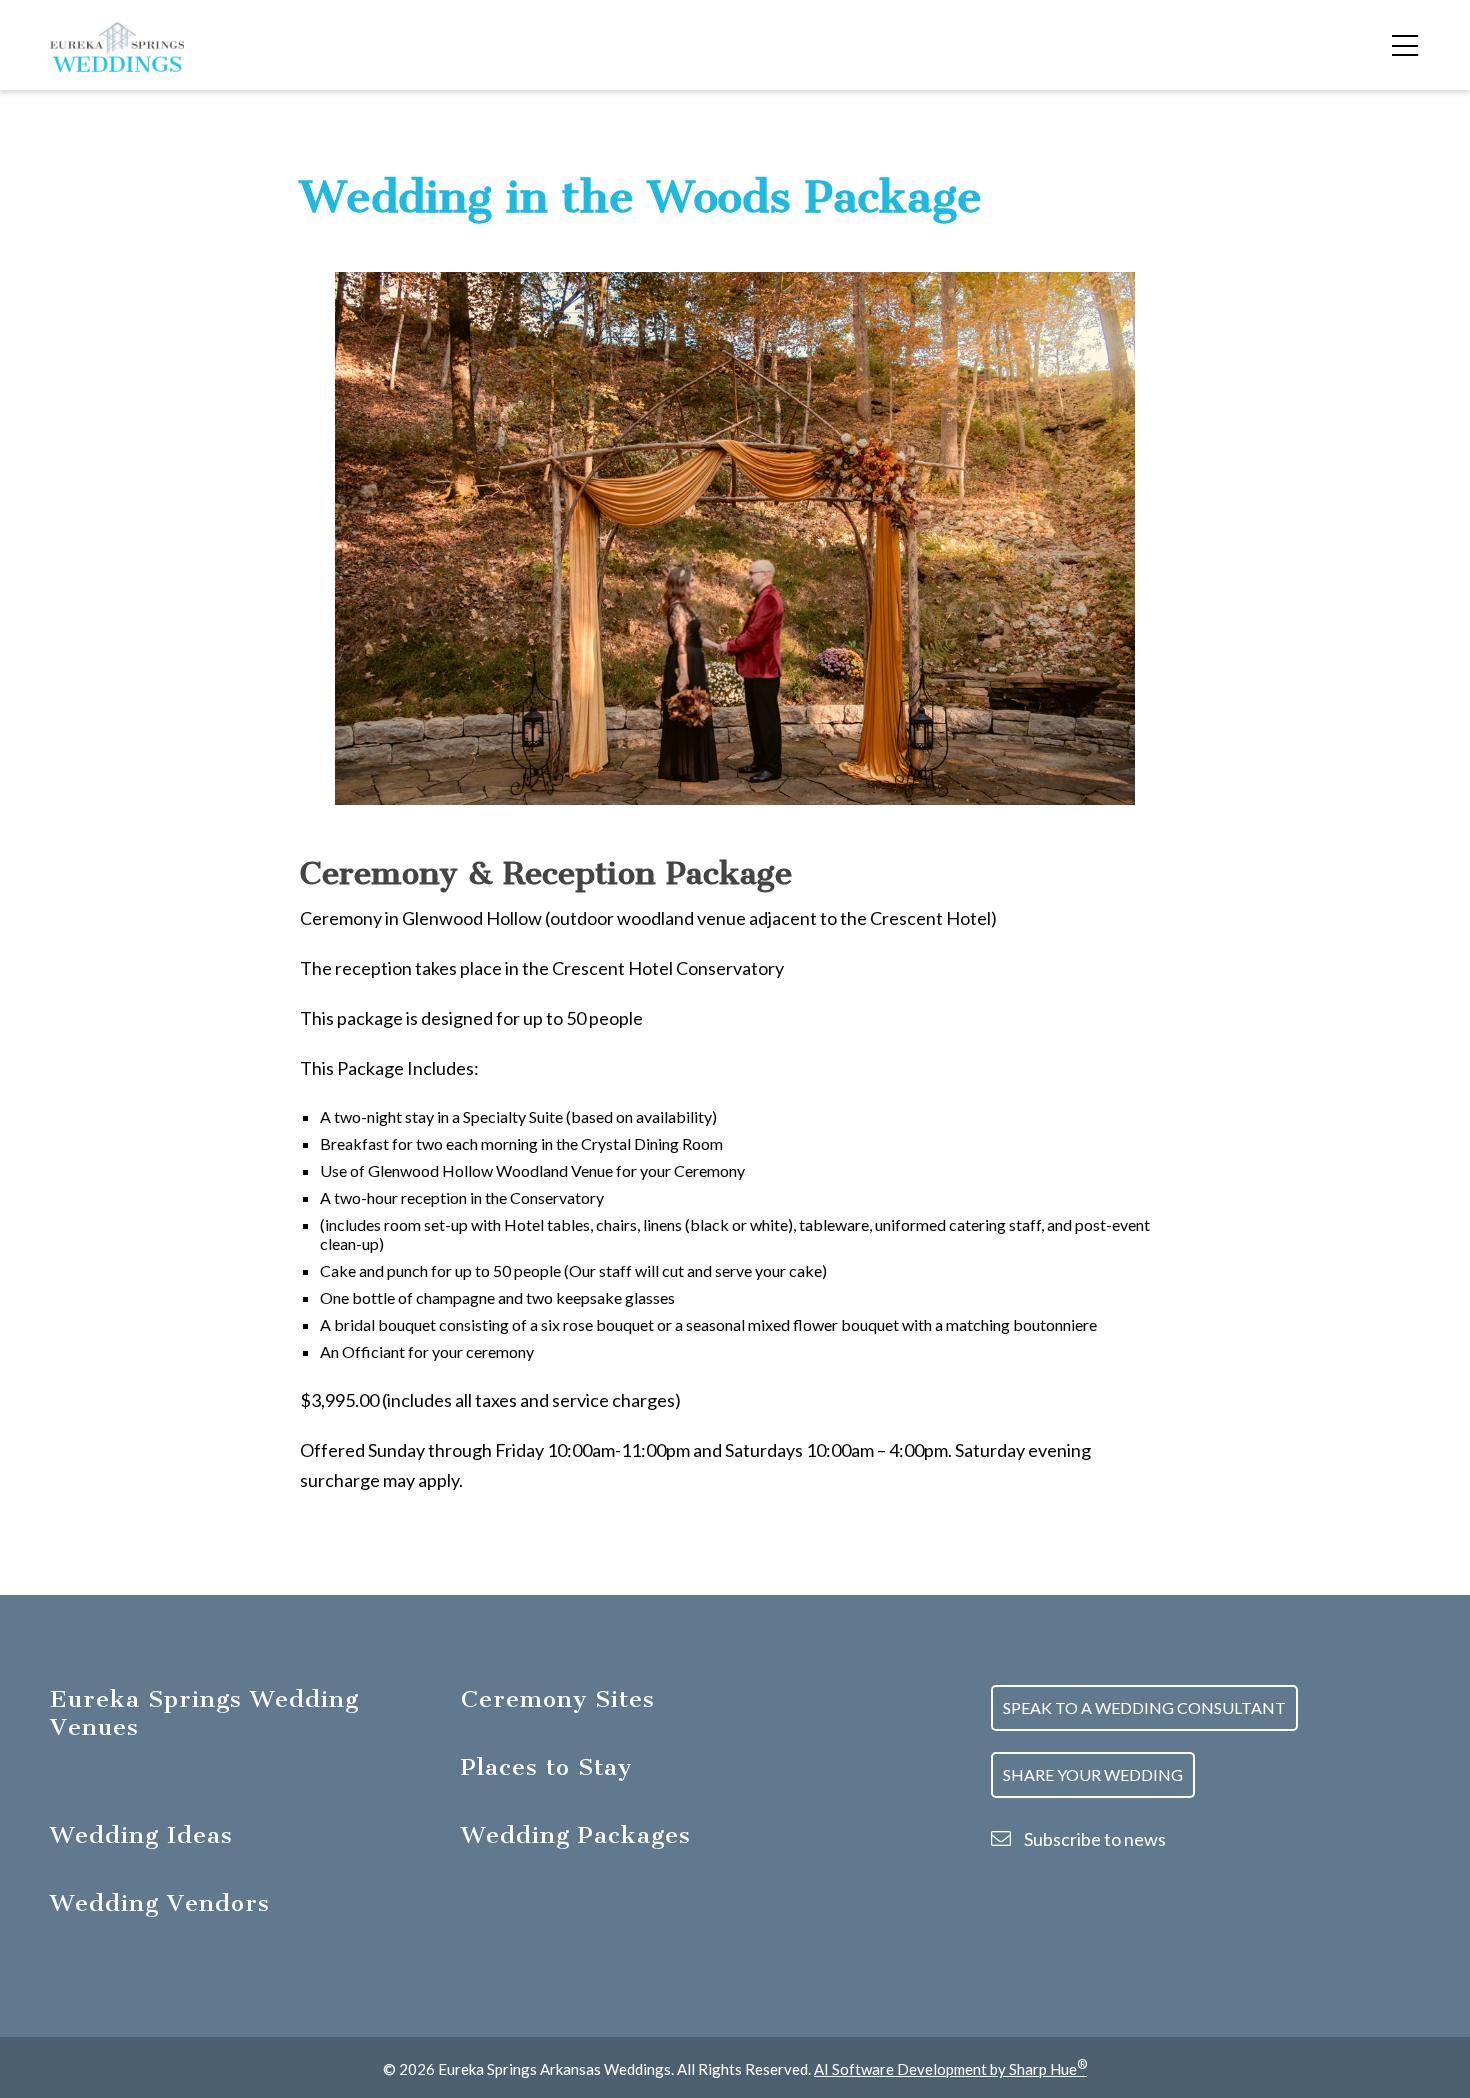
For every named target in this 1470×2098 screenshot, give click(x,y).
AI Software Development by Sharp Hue (950, 2069)
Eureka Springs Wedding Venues (204, 1713)
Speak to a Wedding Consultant (1144, 1707)
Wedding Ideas (141, 1835)
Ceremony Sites (558, 1699)
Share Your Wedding (1093, 1774)
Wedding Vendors (160, 1903)
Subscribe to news (1093, 1839)
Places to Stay (546, 1767)
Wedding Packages (576, 1835)
